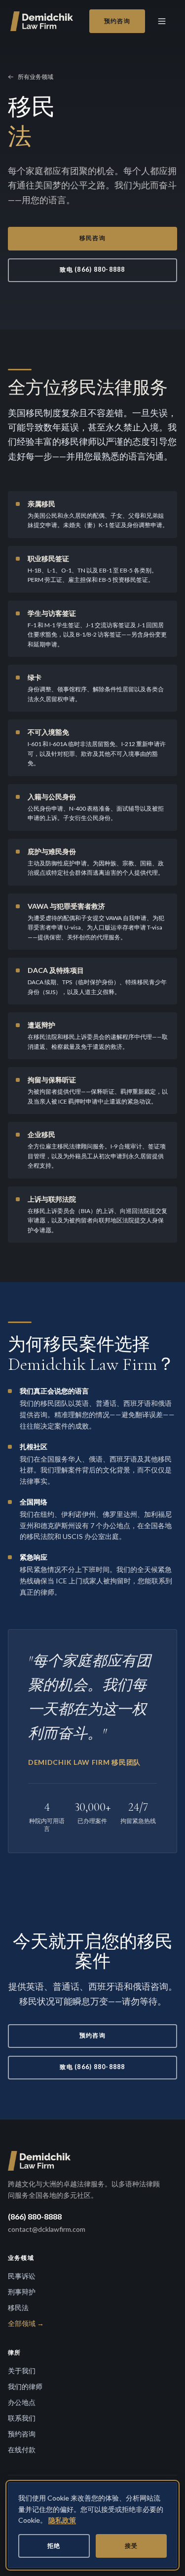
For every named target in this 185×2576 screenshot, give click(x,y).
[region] (92, 2525)
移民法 (18, 2308)
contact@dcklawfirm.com (47, 2229)
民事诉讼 (22, 2276)
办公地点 (22, 2402)
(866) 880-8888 (35, 2216)
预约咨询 (117, 21)
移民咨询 (92, 238)
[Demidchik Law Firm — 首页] (43, 21)
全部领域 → (26, 2323)
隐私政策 (62, 2520)
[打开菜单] (163, 21)
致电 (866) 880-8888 (92, 269)
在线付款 (22, 2450)
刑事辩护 (22, 2292)
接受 (131, 2546)
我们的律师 (25, 2386)
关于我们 (22, 2371)
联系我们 (22, 2418)
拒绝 (54, 2546)
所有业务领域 (36, 77)
